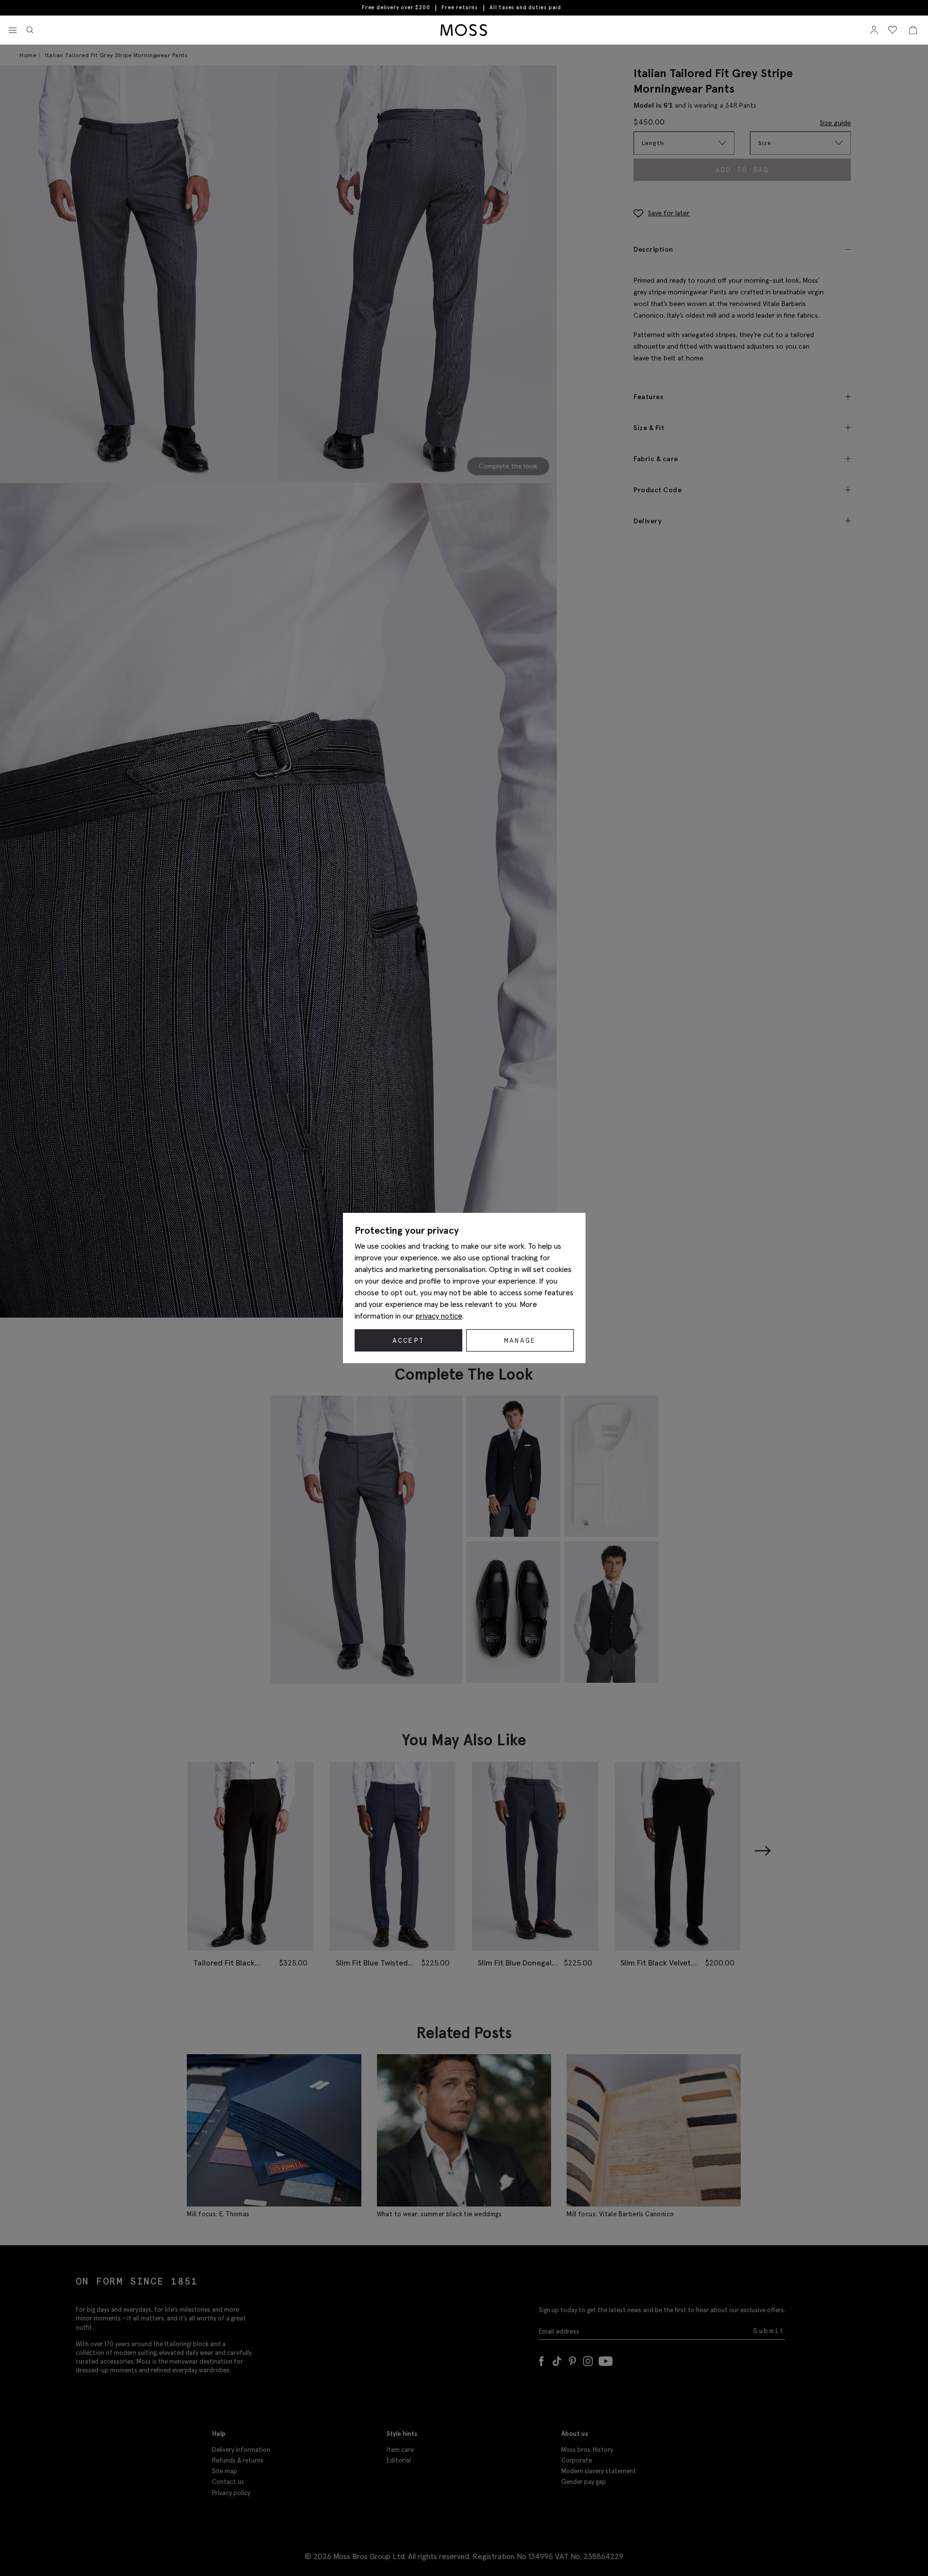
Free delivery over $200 (396, 7)
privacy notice (439, 1316)
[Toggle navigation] (13, 31)
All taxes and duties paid (525, 8)
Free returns (460, 7)
